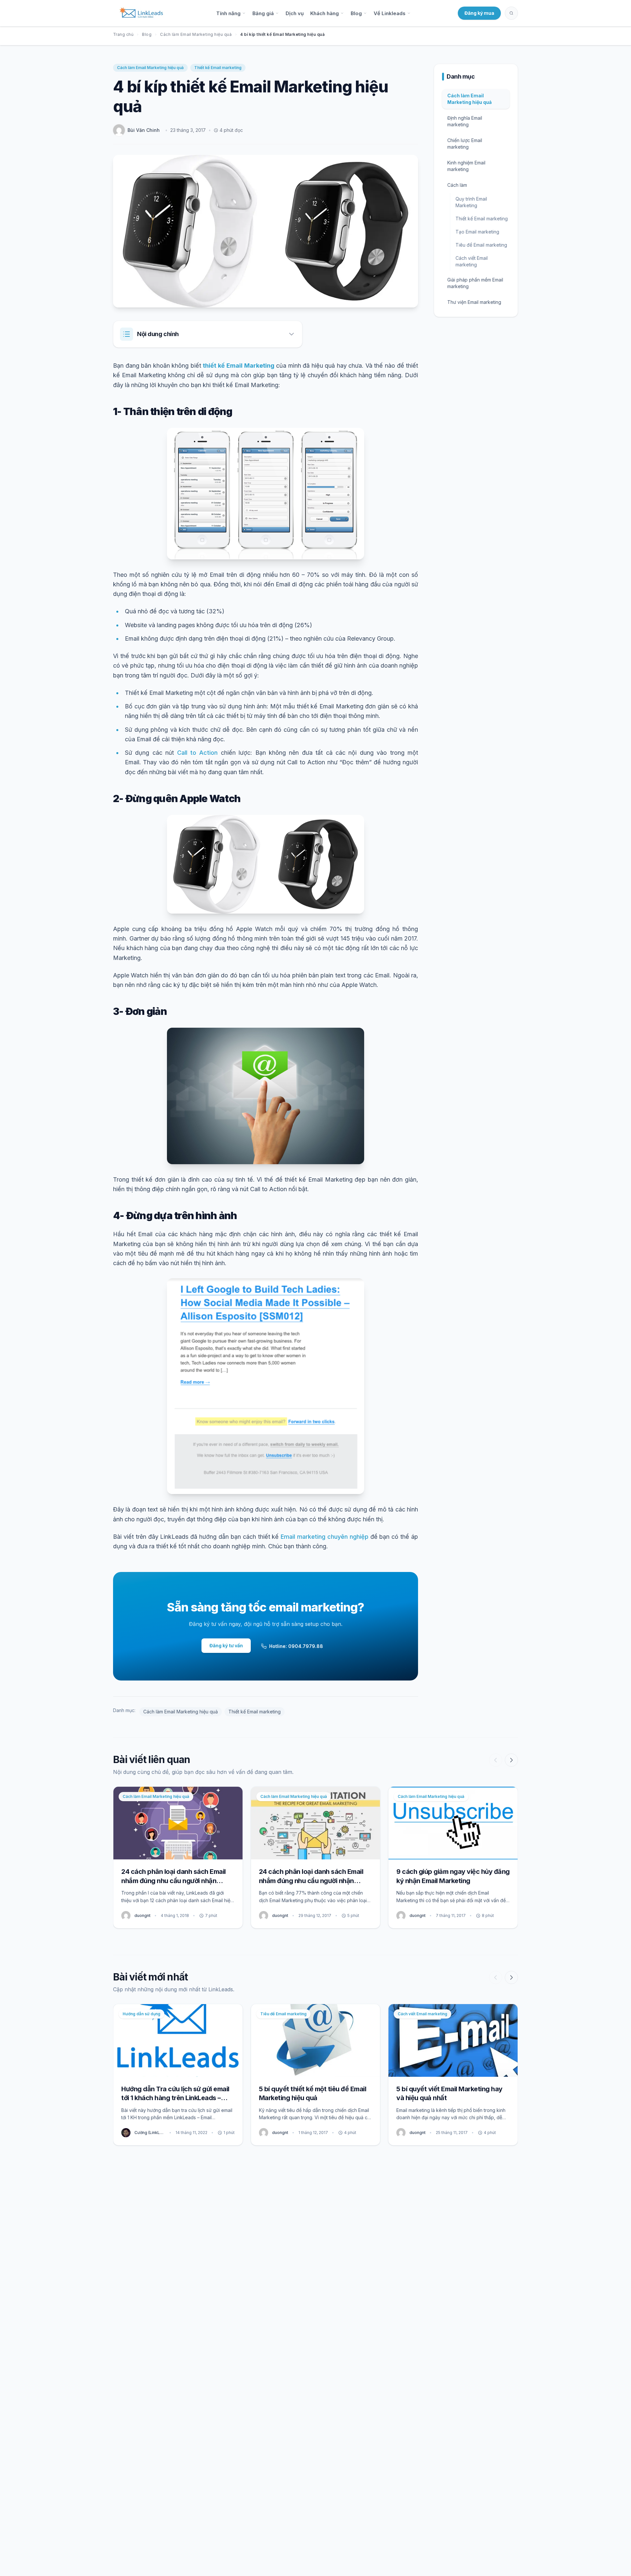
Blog (356, 13)
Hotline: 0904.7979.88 (296, 1646)
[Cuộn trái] (496, 1760)
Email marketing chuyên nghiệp (325, 1537)
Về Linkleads (390, 13)
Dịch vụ (295, 13)
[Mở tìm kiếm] (511, 13)
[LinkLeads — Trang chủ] (141, 13)
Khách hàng (325, 13)
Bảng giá (263, 13)
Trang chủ (123, 34)
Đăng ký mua (479, 13)
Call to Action (198, 753)
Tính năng (228, 13)
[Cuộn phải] (511, 1760)
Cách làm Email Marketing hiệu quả (196, 34)
